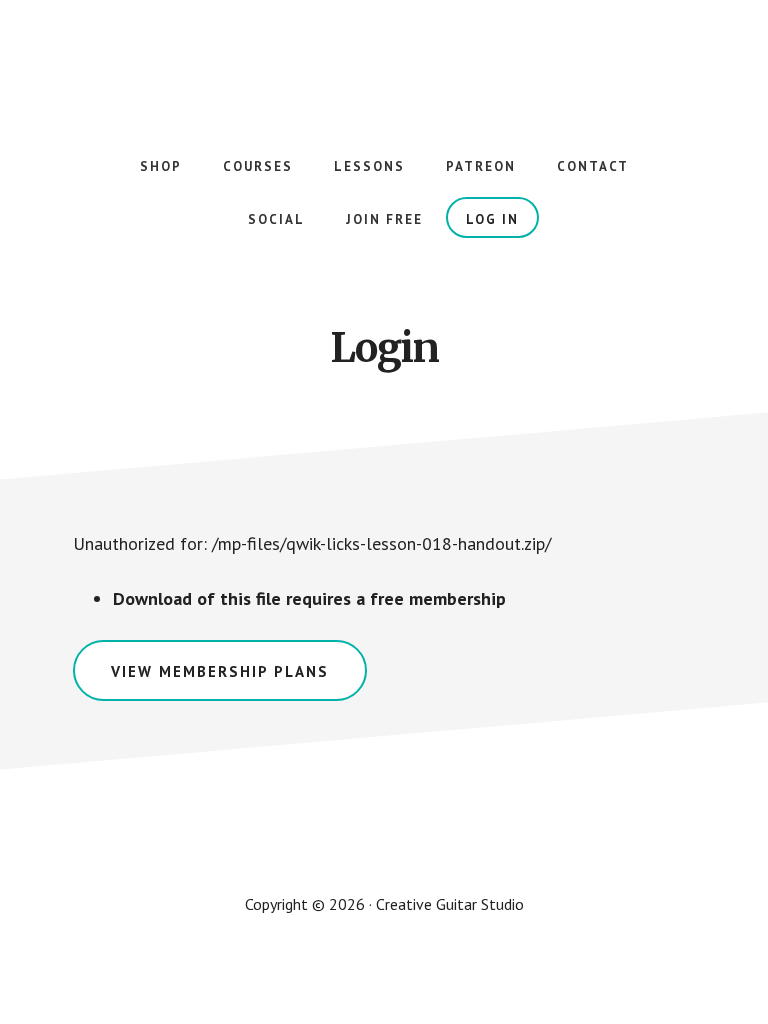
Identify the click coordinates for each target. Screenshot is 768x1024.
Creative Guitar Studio (384, 60)
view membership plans (220, 671)
